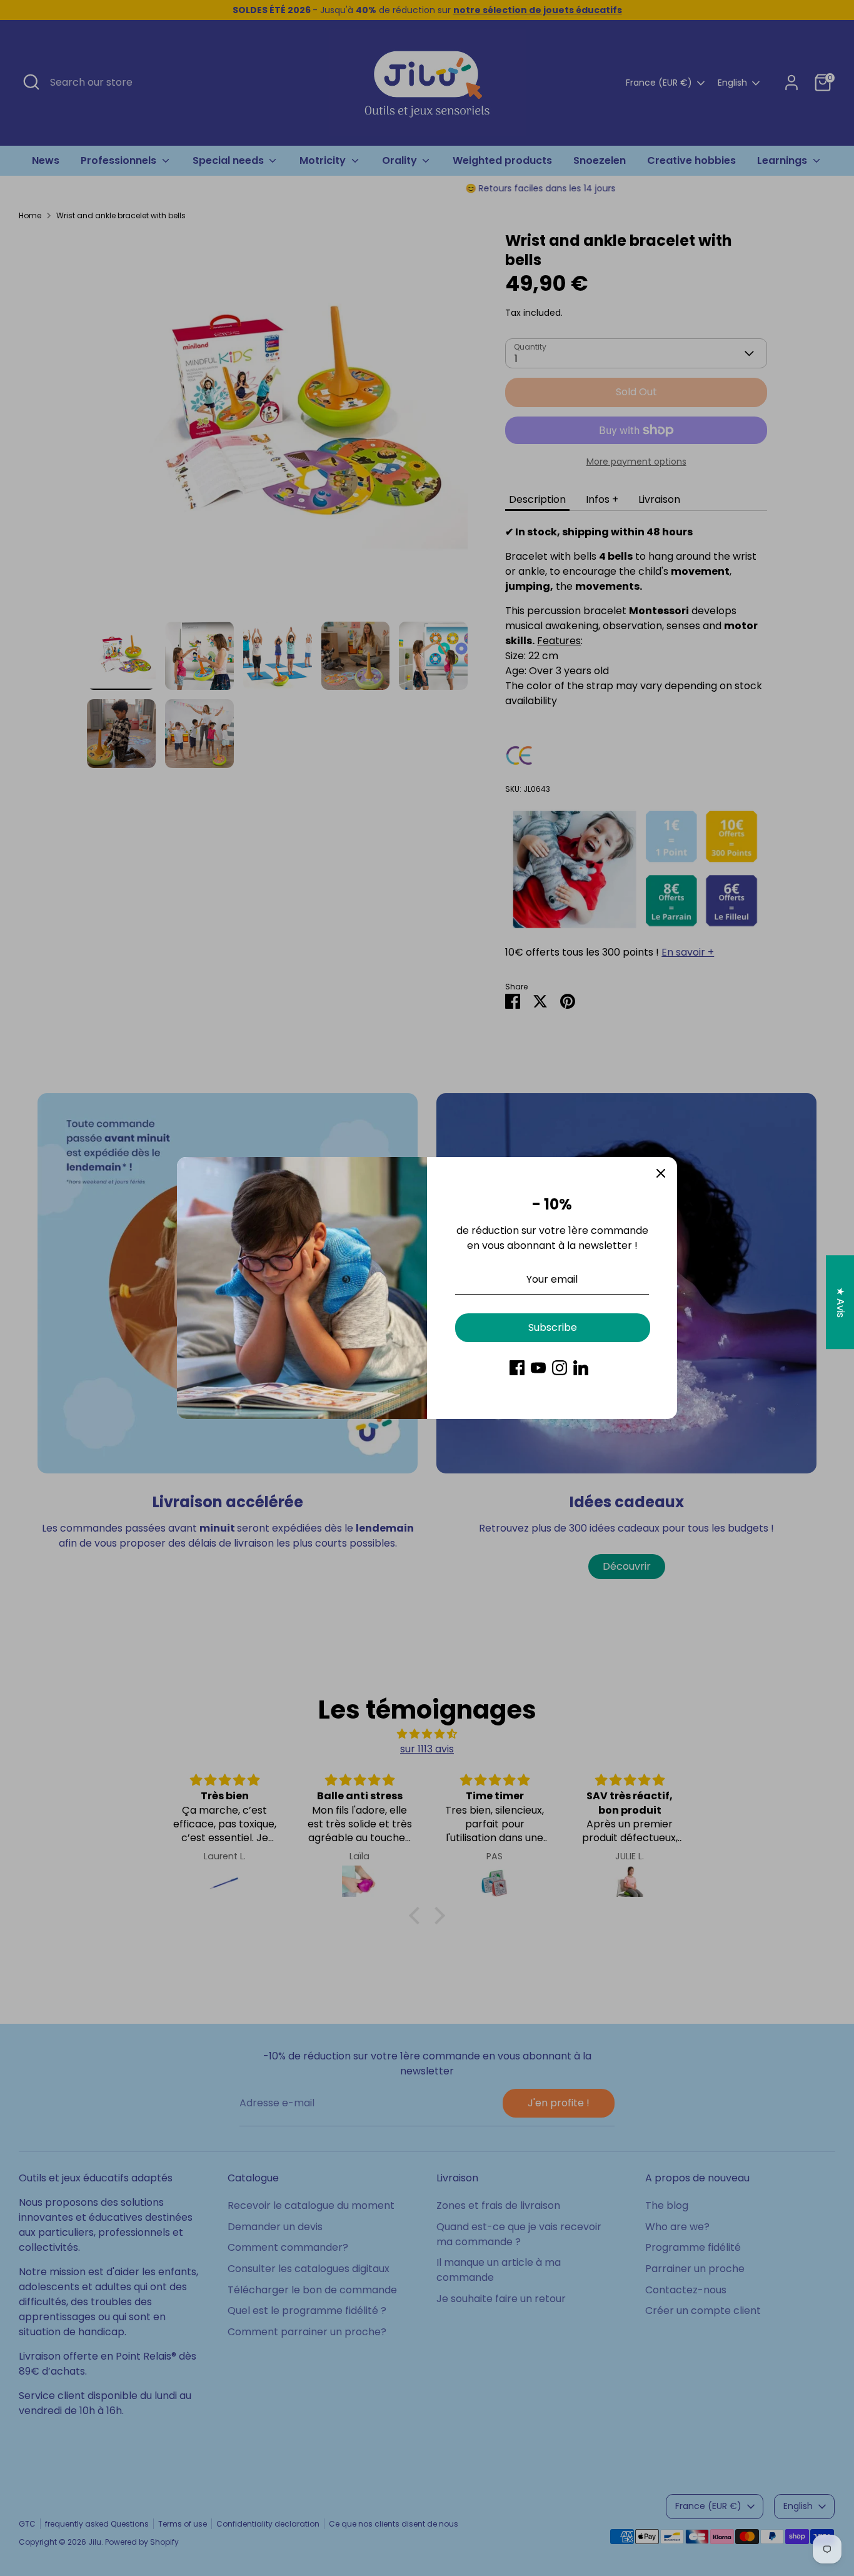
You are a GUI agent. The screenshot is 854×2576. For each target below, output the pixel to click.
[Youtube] (538, 1368)
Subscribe (553, 1327)
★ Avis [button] (841, 1302)
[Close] (661, 1173)
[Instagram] (560, 1368)
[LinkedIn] (581, 1368)
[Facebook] (517, 1368)
